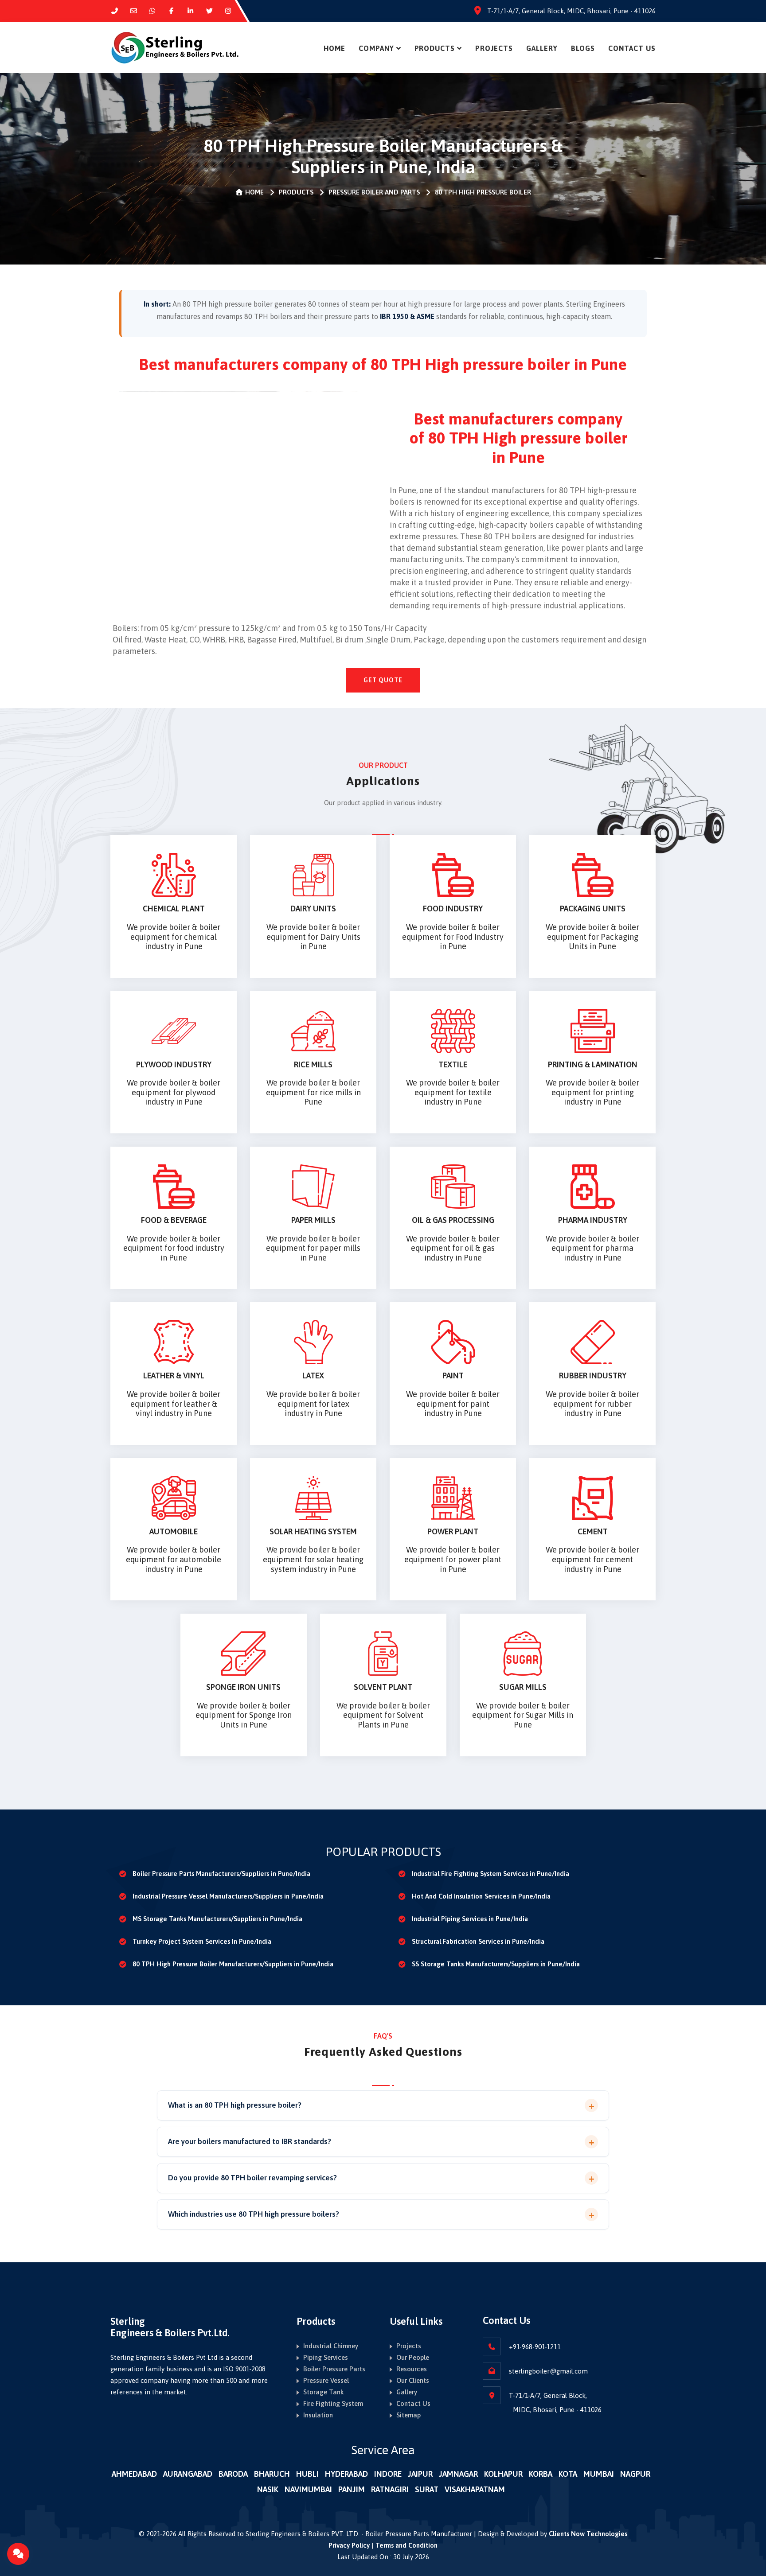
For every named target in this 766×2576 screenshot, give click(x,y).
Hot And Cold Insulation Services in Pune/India (481, 1896)
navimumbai (308, 2489)
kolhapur (503, 2474)
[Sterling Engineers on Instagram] (229, 11)
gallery (542, 48)
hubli (307, 2474)
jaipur (420, 2474)
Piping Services (326, 2357)
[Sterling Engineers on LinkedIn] (190, 11)
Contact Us (632, 48)
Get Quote (383, 680)
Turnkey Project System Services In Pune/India (202, 1941)
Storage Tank (324, 2392)
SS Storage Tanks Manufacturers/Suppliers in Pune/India (496, 1964)
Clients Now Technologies (588, 2534)
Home (334, 48)
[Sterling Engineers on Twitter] (209, 11)
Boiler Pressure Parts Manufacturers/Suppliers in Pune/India (221, 1874)
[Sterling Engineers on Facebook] (171, 11)
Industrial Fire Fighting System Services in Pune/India (490, 1874)
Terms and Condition (406, 2545)
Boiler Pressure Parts (334, 2369)
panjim (352, 2489)
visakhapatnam (475, 2489)
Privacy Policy (349, 2545)
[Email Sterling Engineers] (134, 11)
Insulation (318, 2415)
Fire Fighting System (333, 2403)
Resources (412, 2369)
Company (376, 48)
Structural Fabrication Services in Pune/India (478, 1941)
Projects (494, 48)
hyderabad (346, 2474)
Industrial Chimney (331, 2346)
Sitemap (408, 2415)
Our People (413, 2357)
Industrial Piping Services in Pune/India (470, 1919)
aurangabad (188, 2474)
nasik (268, 2489)
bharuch (272, 2474)
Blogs (583, 48)
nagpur (635, 2474)
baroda (233, 2474)
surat (427, 2489)
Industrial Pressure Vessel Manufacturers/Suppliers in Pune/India (228, 1896)
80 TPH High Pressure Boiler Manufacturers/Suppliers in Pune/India (233, 1964)
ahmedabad (134, 2474)
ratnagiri (390, 2489)
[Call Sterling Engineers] (115, 11)
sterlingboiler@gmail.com (548, 2371)
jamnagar (458, 2474)
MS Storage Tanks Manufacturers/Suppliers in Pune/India (217, 1919)
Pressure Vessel (326, 2380)
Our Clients (413, 2380)
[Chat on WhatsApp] (153, 11)
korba (541, 2474)
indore (388, 2474)
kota (568, 2474)
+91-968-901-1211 (535, 2347)
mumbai (599, 2474)
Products (435, 48)
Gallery (407, 2392)
